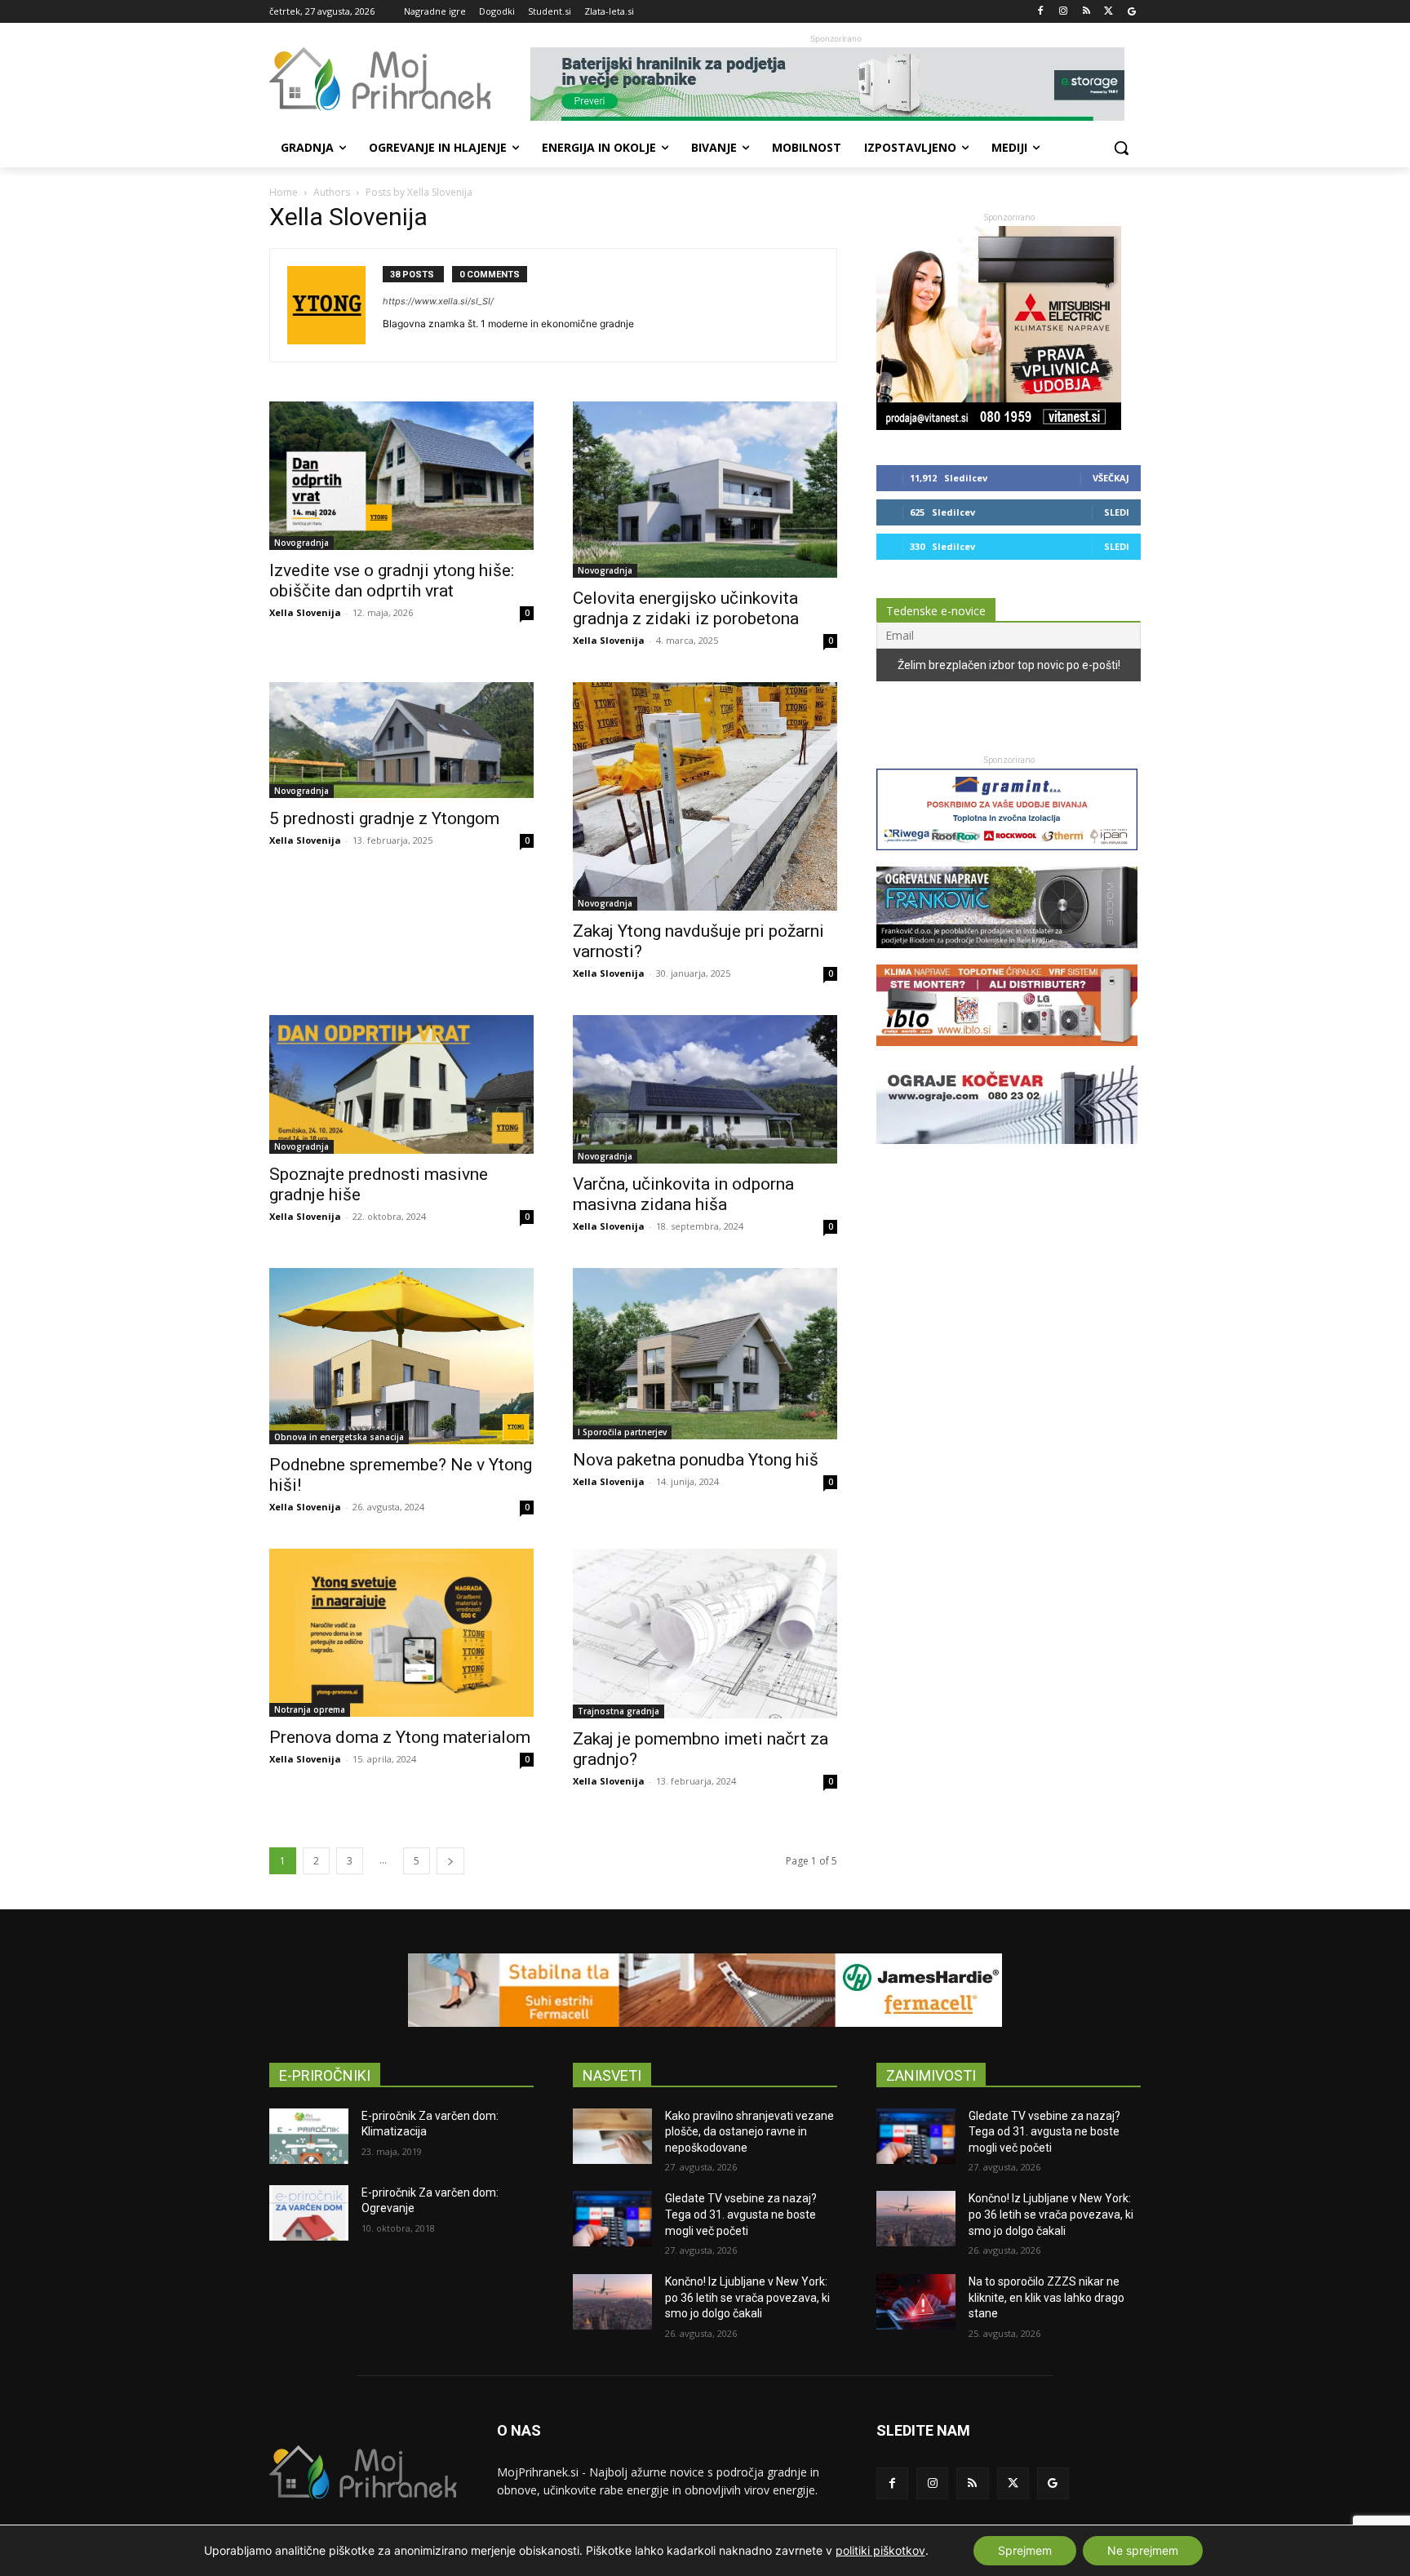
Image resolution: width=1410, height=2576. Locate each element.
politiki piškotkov (880, 2550)
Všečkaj (1111, 478)
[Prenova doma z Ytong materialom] (401, 1633)
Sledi (1117, 512)
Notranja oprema (310, 1709)
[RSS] (1086, 12)
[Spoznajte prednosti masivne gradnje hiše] (401, 1084)
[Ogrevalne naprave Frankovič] (1007, 956)
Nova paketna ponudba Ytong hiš (696, 1460)
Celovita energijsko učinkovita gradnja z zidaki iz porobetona (686, 608)
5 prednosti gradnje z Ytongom (384, 818)
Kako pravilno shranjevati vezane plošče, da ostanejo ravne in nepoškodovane (749, 2132)
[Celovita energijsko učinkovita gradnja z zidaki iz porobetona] (705, 490)
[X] (1108, 12)
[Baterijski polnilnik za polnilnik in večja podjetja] (836, 84)
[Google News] (1131, 12)
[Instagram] (1064, 12)
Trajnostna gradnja (619, 1711)
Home (284, 192)
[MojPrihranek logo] (400, 79)
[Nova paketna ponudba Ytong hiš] (705, 1354)
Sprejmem (1025, 2550)
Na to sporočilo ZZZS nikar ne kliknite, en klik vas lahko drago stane (1046, 2297)
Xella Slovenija (305, 612)
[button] (1121, 148)
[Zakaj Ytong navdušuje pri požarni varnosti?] (705, 796)
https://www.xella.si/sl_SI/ (438, 301)
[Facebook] (1041, 12)
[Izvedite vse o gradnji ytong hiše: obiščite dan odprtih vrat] (401, 476)
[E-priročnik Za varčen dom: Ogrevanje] (309, 2213)
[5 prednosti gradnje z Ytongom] (401, 740)
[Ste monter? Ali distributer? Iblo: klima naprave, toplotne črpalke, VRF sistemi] (1007, 1054)
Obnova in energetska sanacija (339, 1437)
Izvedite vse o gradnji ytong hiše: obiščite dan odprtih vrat (392, 581)
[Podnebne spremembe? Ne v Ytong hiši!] (401, 1356)
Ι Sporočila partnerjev (622, 1432)
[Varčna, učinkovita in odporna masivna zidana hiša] (705, 1089)
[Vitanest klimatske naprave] (999, 426)
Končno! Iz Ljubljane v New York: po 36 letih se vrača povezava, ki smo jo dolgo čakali (747, 2297)
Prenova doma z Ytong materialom (400, 1737)
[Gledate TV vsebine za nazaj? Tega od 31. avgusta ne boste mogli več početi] (612, 2219)
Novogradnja (302, 543)
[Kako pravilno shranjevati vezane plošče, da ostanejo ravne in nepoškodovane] (612, 2136)
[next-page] (450, 1861)
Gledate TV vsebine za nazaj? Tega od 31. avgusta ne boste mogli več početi (741, 2214)
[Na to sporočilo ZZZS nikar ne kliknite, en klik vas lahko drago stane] (916, 2302)
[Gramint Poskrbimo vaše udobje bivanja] (1007, 858)
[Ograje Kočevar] (1007, 1152)
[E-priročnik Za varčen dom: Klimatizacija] (309, 2136)
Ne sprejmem (1143, 2550)
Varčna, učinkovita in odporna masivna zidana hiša (683, 1194)
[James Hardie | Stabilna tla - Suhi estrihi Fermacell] (705, 1990)
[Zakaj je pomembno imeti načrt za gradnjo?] (705, 1634)
